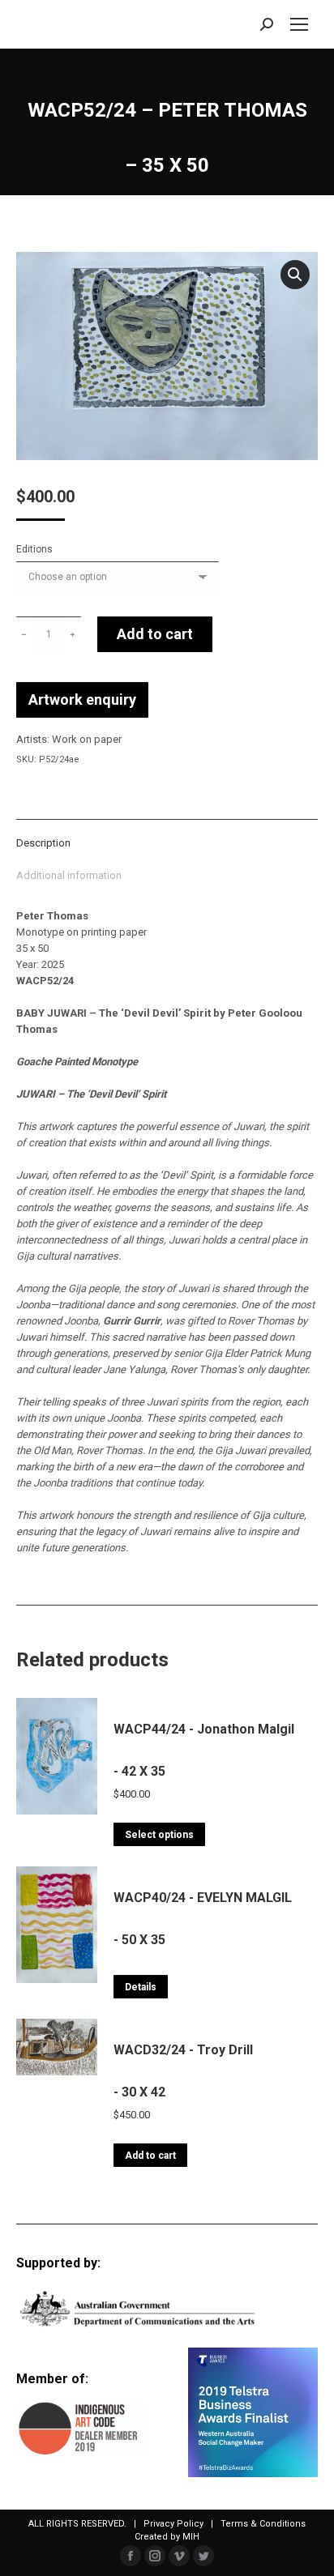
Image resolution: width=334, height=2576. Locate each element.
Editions (34, 549)
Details (141, 1987)
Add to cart (155, 634)
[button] (295, 275)
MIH (191, 2537)
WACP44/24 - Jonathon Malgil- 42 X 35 (204, 1750)
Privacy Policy (173, 2524)
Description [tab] (43, 843)
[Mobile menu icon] (299, 24)
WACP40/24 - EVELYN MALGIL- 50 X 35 (203, 1919)
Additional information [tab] (69, 875)
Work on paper (87, 739)
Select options (159, 1835)
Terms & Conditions (263, 2524)
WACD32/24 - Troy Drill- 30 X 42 (183, 2071)
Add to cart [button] (150, 2156)
